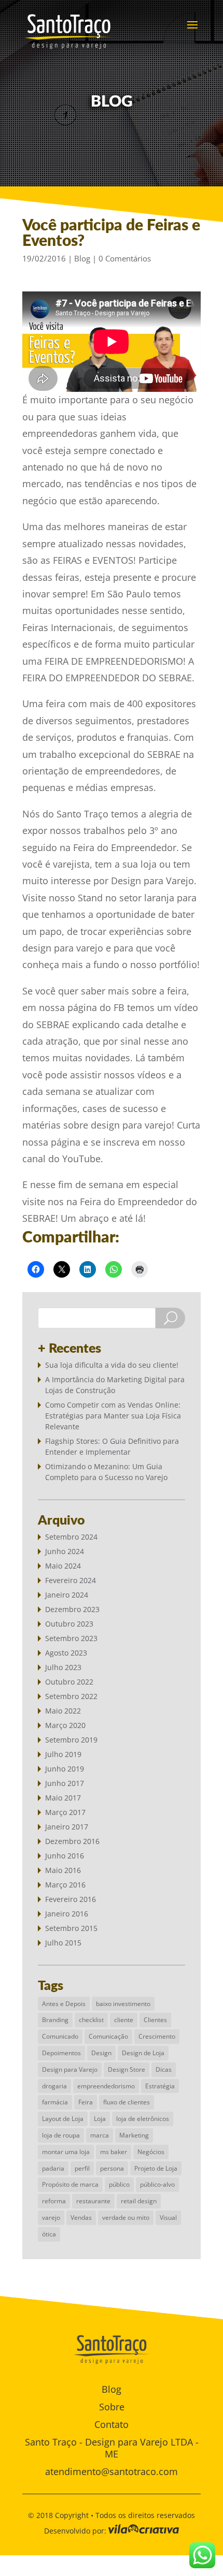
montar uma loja (66, 2152)
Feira (86, 2102)
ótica (49, 2234)
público (119, 2184)
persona (112, 2168)
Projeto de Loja (156, 2168)
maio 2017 (63, 1798)
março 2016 (65, 1885)
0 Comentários (125, 258)
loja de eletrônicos (143, 2119)
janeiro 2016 (67, 1914)
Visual (168, 2218)
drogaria (54, 2086)
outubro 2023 (69, 1624)
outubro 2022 (69, 1682)
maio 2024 (63, 1566)
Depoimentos (61, 2053)
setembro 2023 (71, 1638)
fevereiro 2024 (71, 1580)
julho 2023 (63, 1667)
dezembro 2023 (72, 1609)
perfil (82, 2168)
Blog (82, 258)
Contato (112, 2424)
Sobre (112, 2407)
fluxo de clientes (127, 2102)
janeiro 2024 (67, 1595)
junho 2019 (65, 1769)
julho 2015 (63, 1943)
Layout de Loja (63, 2119)
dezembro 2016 (72, 1841)
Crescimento (157, 2036)
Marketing (134, 2135)
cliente (124, 2020)
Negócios (151, 2152)
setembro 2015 (71, 1928)
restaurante (93, 2201)
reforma (54, 2201)
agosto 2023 (66, 1653)
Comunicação (108, 2036)
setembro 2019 (71, 1740)
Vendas (81, 2218)
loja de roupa (61, 2135)
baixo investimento (123, 2004)
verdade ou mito (126, 2218)
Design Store (127, 2069)
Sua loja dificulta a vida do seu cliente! (112, 1365)
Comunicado (60, 2036)
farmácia (55, 2102)
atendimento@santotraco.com (112, 2471)
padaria (53, 2168)
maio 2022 (63, 1711)
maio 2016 (63, 1870)
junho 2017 (65, 1783)
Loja (100, 2119)
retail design (139, 2201)
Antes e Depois (64, 2004)
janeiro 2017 (67, 1827)
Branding (55, 2020)
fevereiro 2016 (71, 1899)
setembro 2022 (71, 1696)
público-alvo (157, 2184)
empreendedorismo (106, 2086)
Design (101, 2053)
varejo (51, 2218)
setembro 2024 (71, 1537)
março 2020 (65, 1725)
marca (100, 2135)
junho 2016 (65, 1856)
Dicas (164, 2069)
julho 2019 (63, 1754)
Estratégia (160, 2086)
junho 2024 (65, 1551)
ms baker (114, 2152)
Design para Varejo (70, 2069)
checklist (91, 2020)
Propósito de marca (70, 2184)
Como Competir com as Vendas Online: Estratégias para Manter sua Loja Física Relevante (113, 1416)
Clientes (155, 2020)
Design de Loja (143, 2053)
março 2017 (65, 1812)
